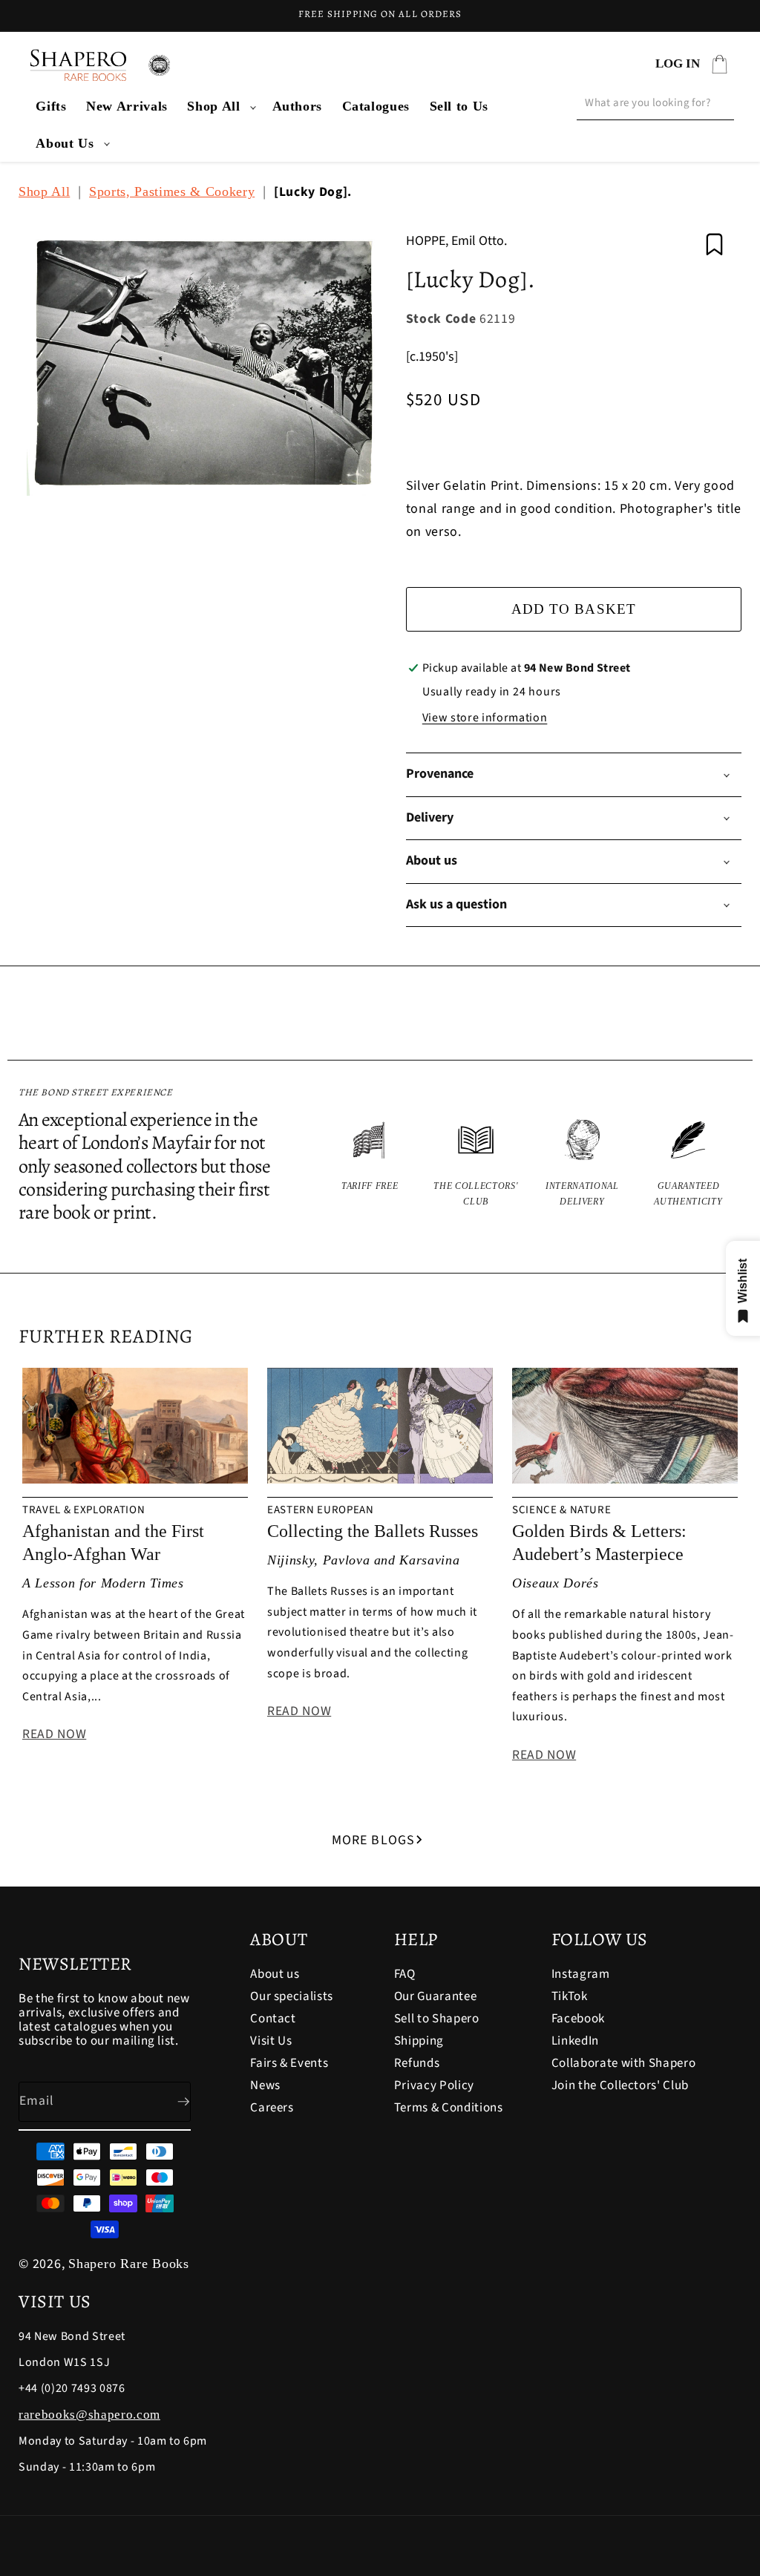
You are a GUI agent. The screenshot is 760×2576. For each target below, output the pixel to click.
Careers (272, 2108)
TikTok (570, 1996)
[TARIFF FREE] (370, 1164)
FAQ (405, 1975)
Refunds (417, 2063)
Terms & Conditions (449, 2108)
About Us (65, 143)
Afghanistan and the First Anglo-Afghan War (113, 1543)
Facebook (578, 2019)
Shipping (419, 2041)
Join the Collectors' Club (620, 2085)
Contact (273, 2019)
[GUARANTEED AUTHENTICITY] (688, 1164)
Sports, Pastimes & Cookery (172, 191)
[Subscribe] (171, 2102)
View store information (485, 718)
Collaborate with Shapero (624, 2063)
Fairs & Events (289, 2063)
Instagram (581, 1975)
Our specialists (292, 1996)
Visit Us (271, 2041)
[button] (220, 106)
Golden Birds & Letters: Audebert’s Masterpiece (599, 1543)
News (265, 2085)
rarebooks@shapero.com (89, 2415)
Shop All (213, 106)
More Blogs (373, 1840)
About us (275, 1975)
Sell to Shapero (437, 2019)
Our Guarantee (436, 1996)
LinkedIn (575, 2041)
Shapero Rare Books (129, 2264)
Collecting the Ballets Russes (373, 1531)
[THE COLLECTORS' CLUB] (476, 1164)
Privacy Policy (434, 2085)
